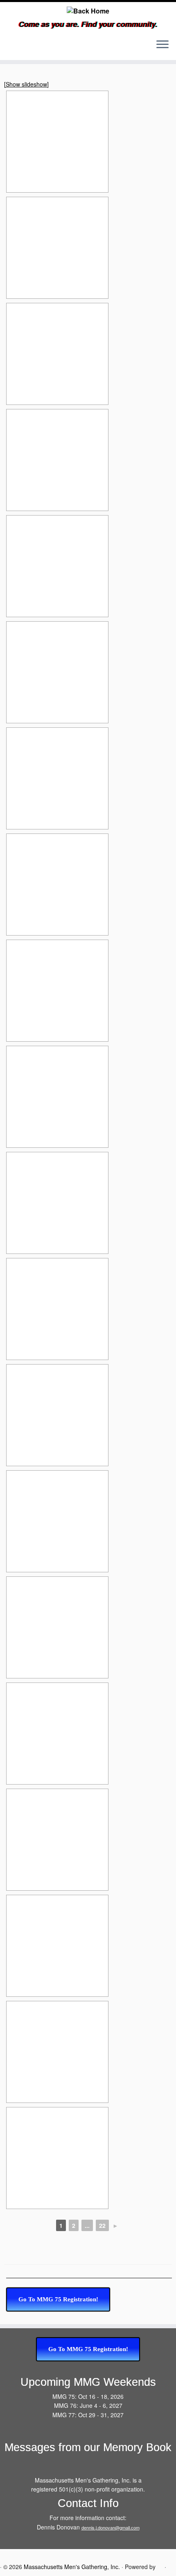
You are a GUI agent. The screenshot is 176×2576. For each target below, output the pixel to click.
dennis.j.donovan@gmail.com (111, 2527)
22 (102, 2225)
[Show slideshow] (26, 84)
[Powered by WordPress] (160, 2566)
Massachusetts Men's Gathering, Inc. (72, 2567)
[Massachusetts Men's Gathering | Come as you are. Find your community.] (88, 11)
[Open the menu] (162, 45)
